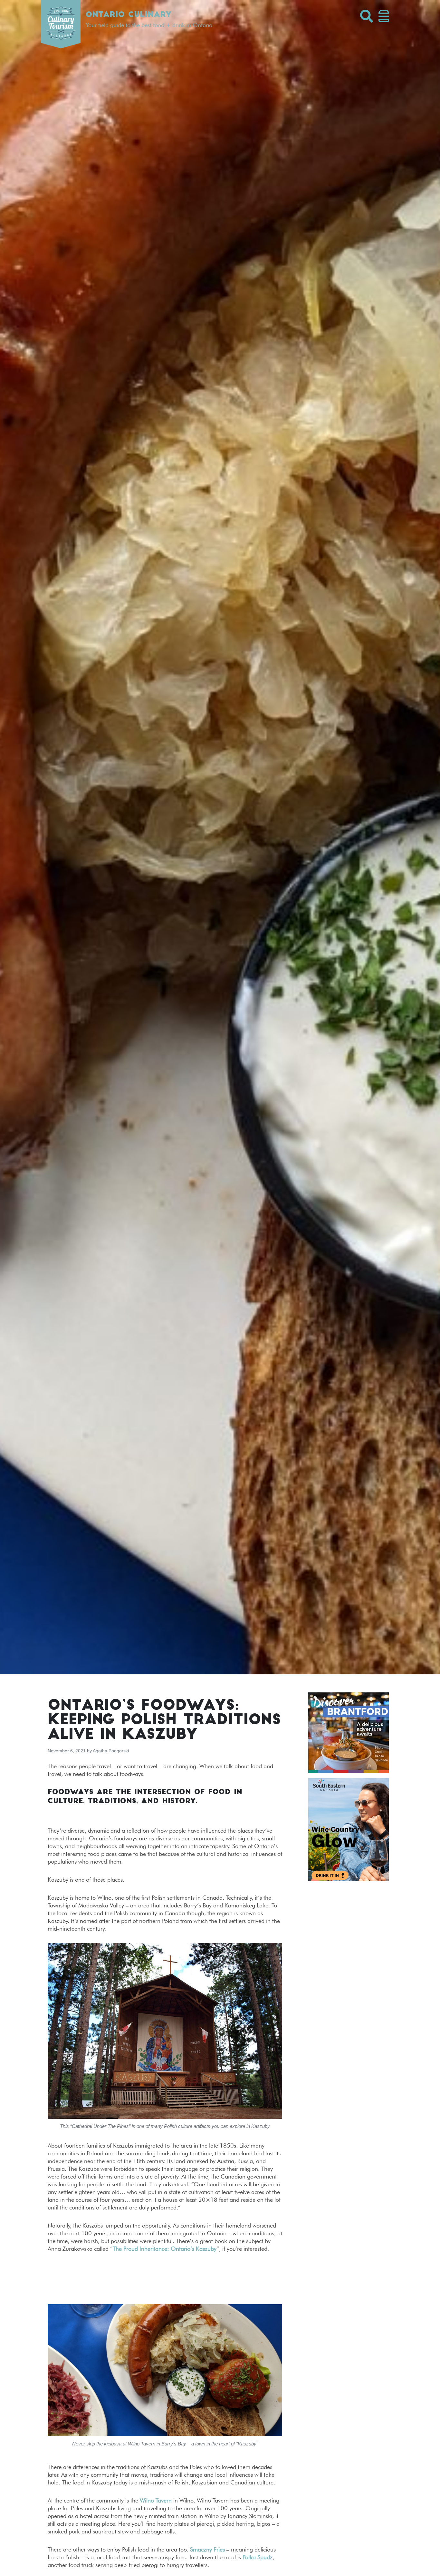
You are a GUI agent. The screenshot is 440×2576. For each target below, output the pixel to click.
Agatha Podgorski (111, 1751)
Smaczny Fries (207, 2549)
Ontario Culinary (129, 15)
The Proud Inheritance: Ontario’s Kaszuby (165, 2249)
